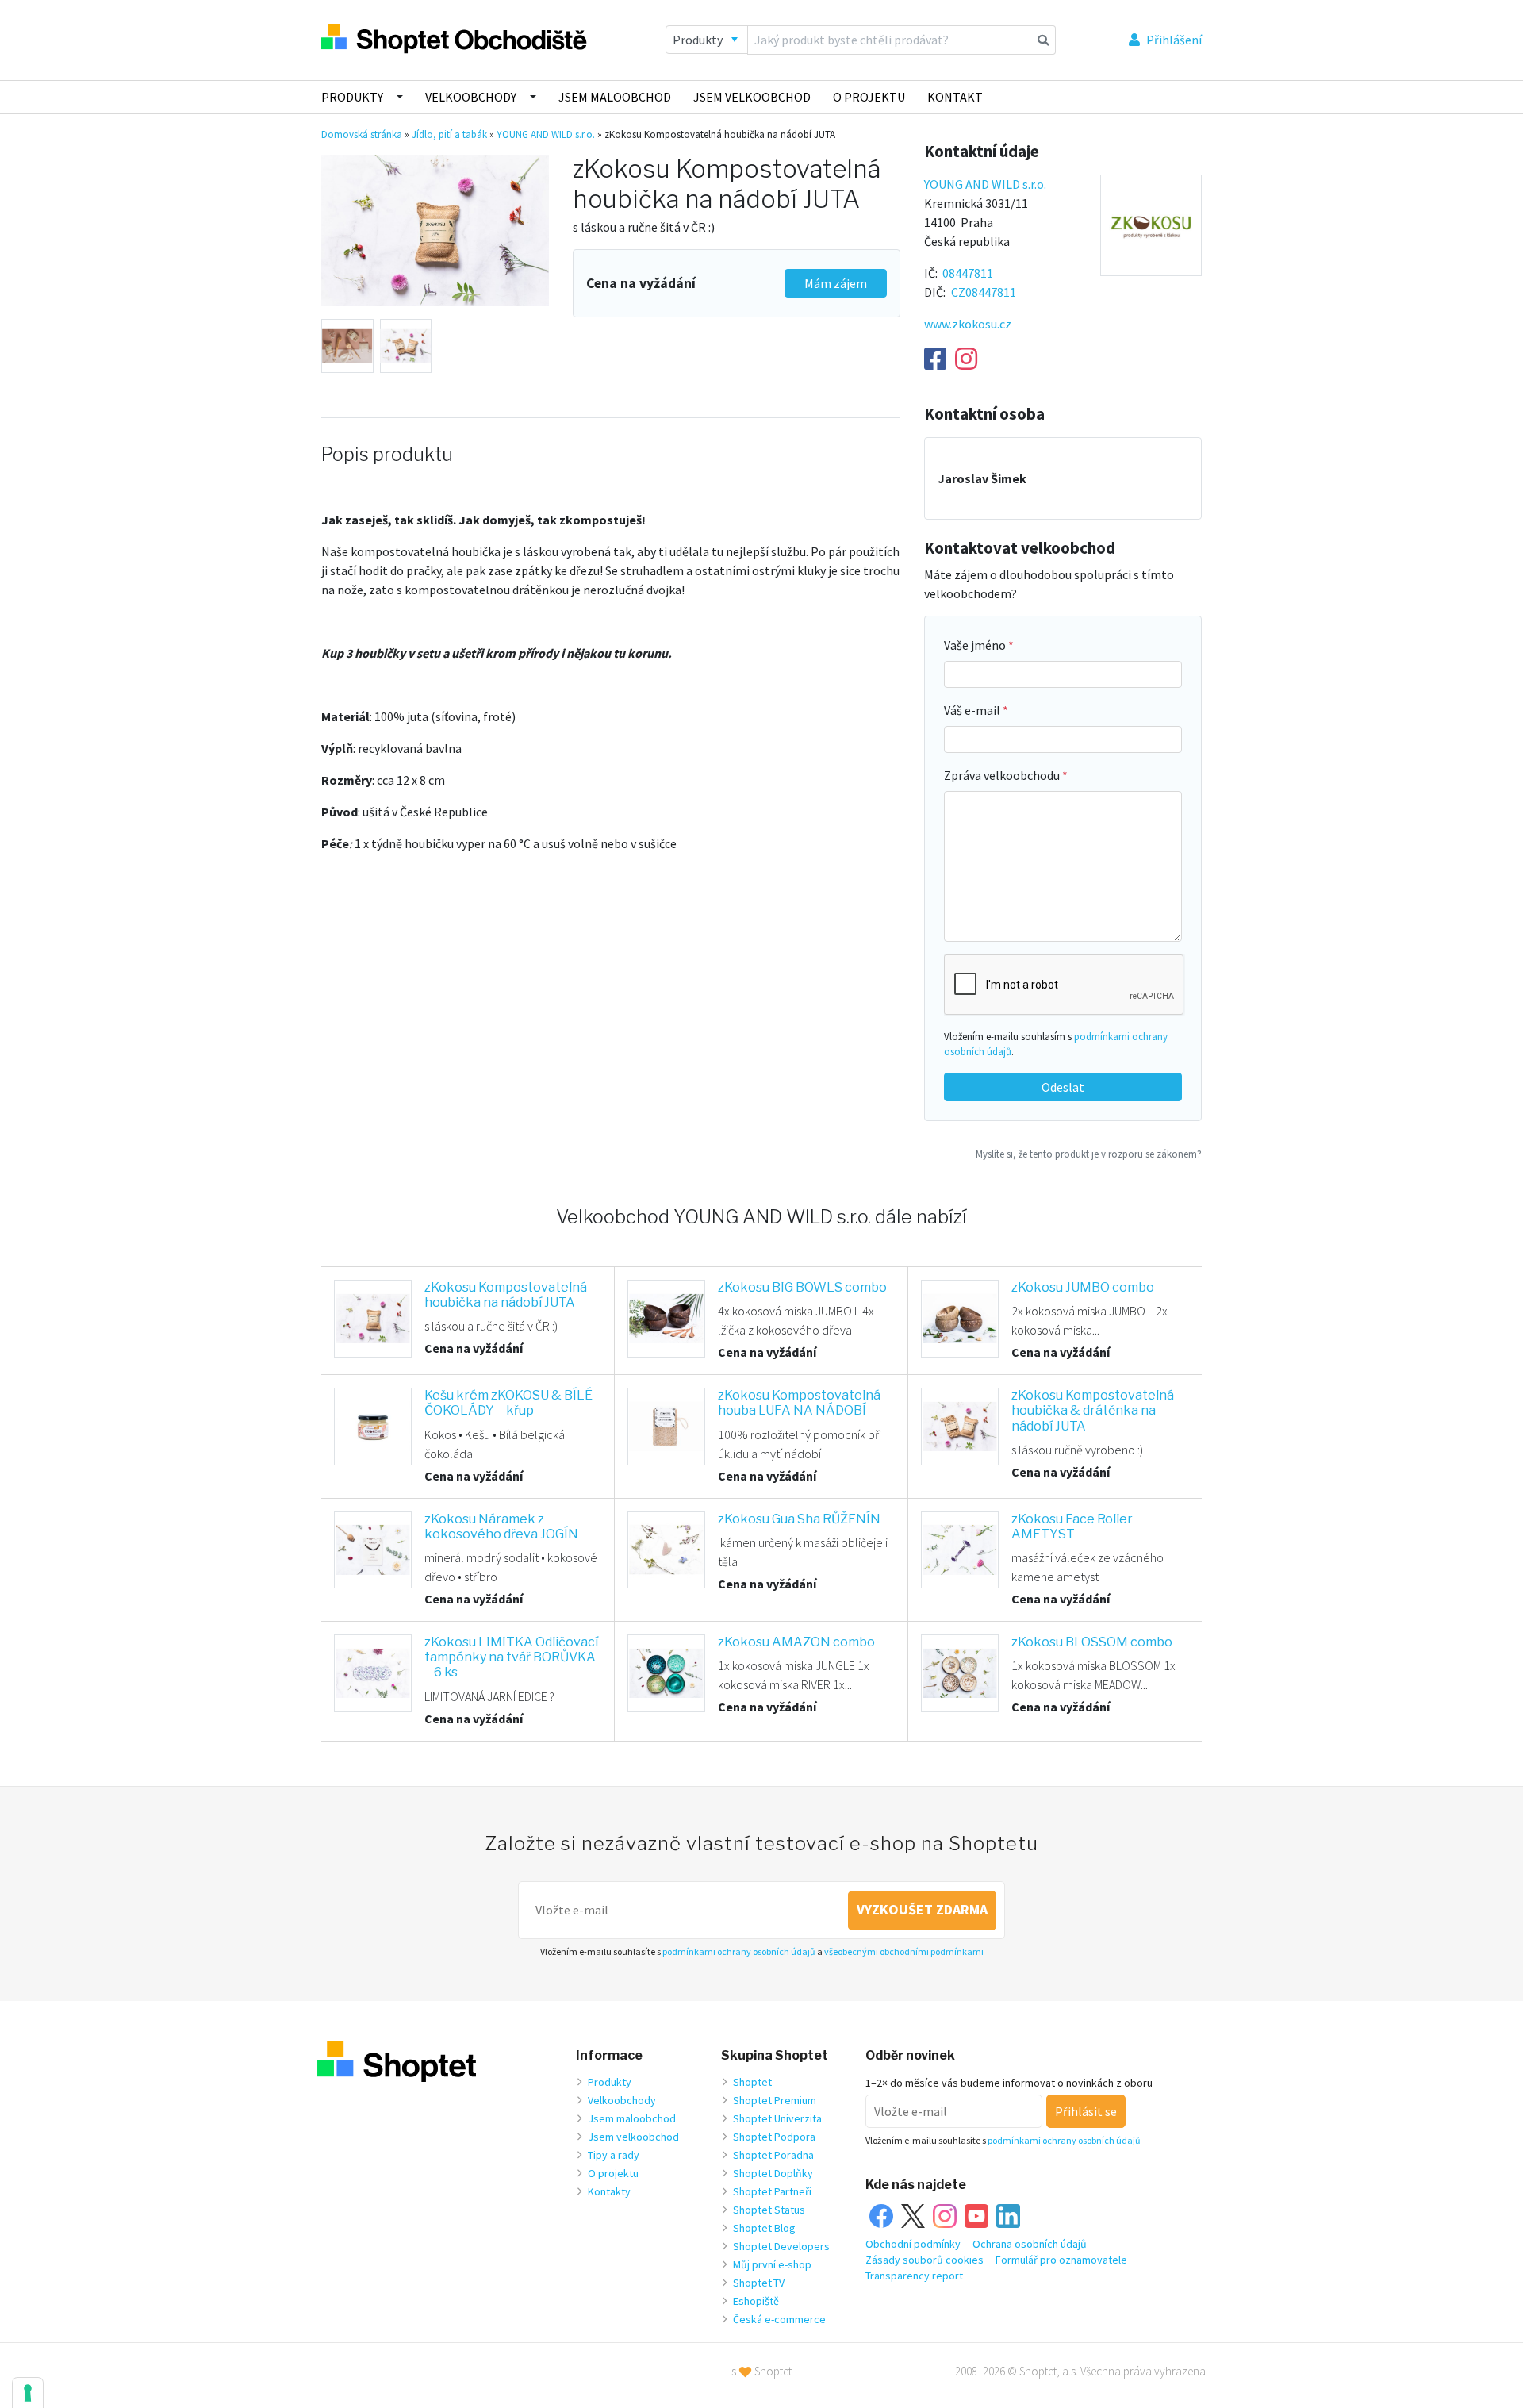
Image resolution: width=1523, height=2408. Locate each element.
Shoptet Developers (781, 2246)
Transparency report (914, 2276)
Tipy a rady (614, 2155)
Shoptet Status (769, 2210)
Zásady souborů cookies (925, 2260)
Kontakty (609, 2191)
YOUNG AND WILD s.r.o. (546, 134)
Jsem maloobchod (615, 97)
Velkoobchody (471, 97)
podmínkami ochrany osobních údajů (739, 1951)
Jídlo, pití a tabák (449, 134)
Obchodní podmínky (913, 2244)
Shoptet (752, 2082)
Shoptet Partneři (772, 2191)
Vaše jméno (976, 645)
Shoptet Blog (764, 2228)
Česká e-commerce (779, 2319)
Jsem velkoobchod (752, 97)
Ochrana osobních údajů (1030, 2244)
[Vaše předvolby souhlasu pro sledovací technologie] (28, 2393)
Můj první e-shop (772, 2264)
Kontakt (955, 97)
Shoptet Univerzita (777, 2118)
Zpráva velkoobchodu (1003, 775)
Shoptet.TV (759, 2283)
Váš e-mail (973, 710)
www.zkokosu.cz (968, 324)
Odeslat (1063, 1087)
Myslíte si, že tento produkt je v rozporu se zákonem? (1089, 1154)
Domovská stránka (362, 134)
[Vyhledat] (1043, 40)
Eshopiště (756, 2301)
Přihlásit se (1086, 2111)
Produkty (352, 97)
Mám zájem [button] (836, 283)
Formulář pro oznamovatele (1061, 2260)
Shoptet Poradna (773, 2155)
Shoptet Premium (775, 2100)
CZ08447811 (984, 292)
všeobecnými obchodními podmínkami (904, 1951)
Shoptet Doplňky (773, 2173)
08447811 (968, 273)
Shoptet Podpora (774, 2137)
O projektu (869, 97)
